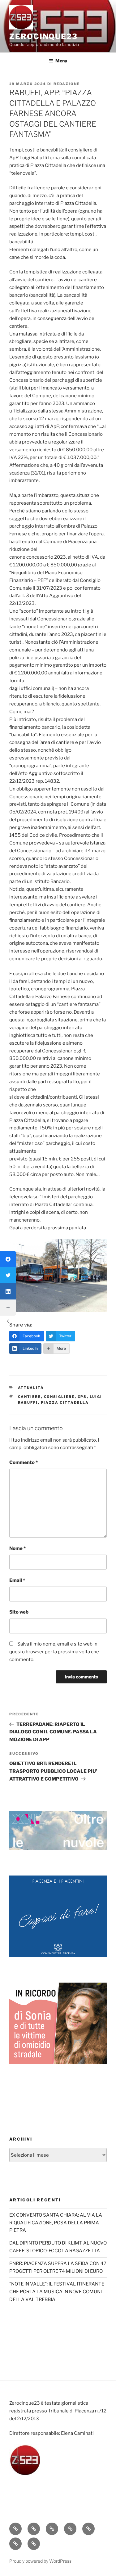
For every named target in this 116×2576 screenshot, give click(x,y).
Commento (24, 1462)
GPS (82, 1397)
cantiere (30, 1397)
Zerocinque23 (43, 36)
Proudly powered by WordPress (40, 2561)
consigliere (59, 1397)
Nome (17, 1548)
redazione (67, 84)
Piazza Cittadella (65, 1403)
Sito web (19, 1612)
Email (17, 1580)
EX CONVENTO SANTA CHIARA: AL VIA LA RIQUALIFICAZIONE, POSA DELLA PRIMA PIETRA (56, 2223)
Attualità (31, 1388)
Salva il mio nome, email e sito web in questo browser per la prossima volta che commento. (54, 1652)
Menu (61, 61)
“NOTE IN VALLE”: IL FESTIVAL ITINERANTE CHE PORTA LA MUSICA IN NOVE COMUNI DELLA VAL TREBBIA (57, 2292)
